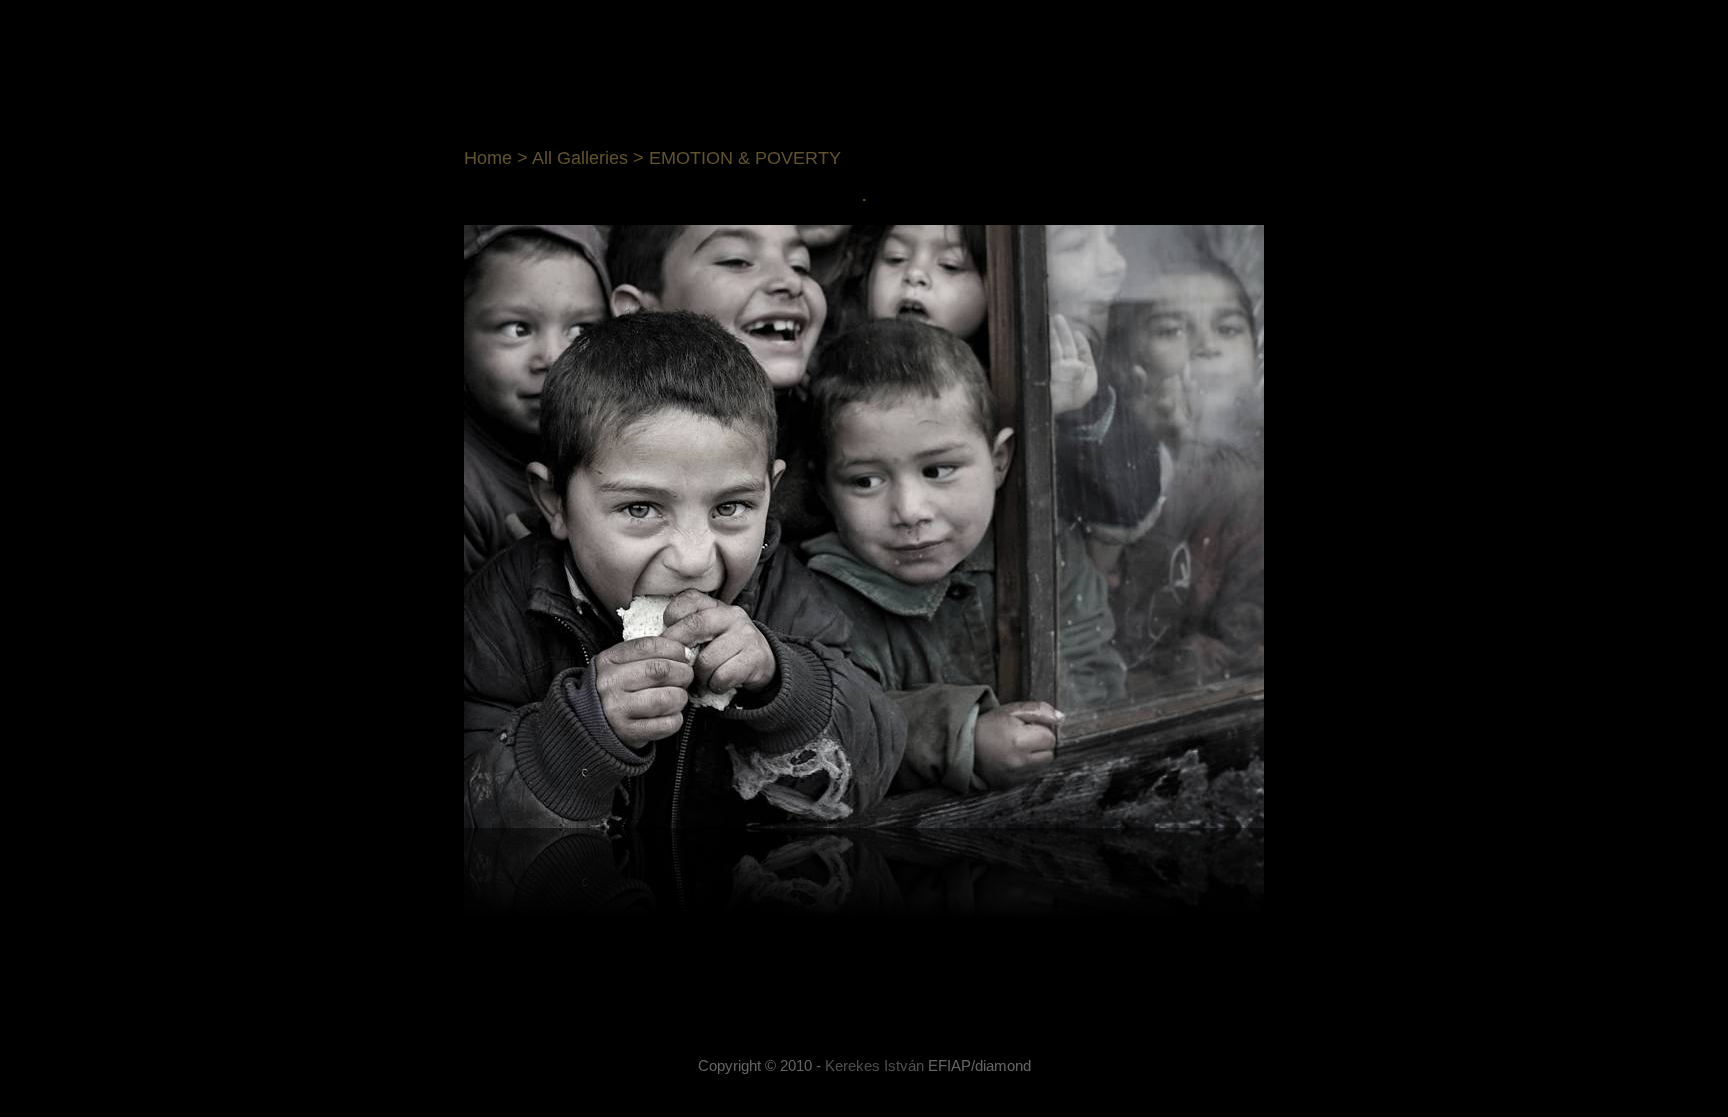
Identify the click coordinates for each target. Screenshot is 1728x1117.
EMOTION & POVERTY (745, 158)
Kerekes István (874, 1065)
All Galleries (580, 158)
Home (488, 158)
